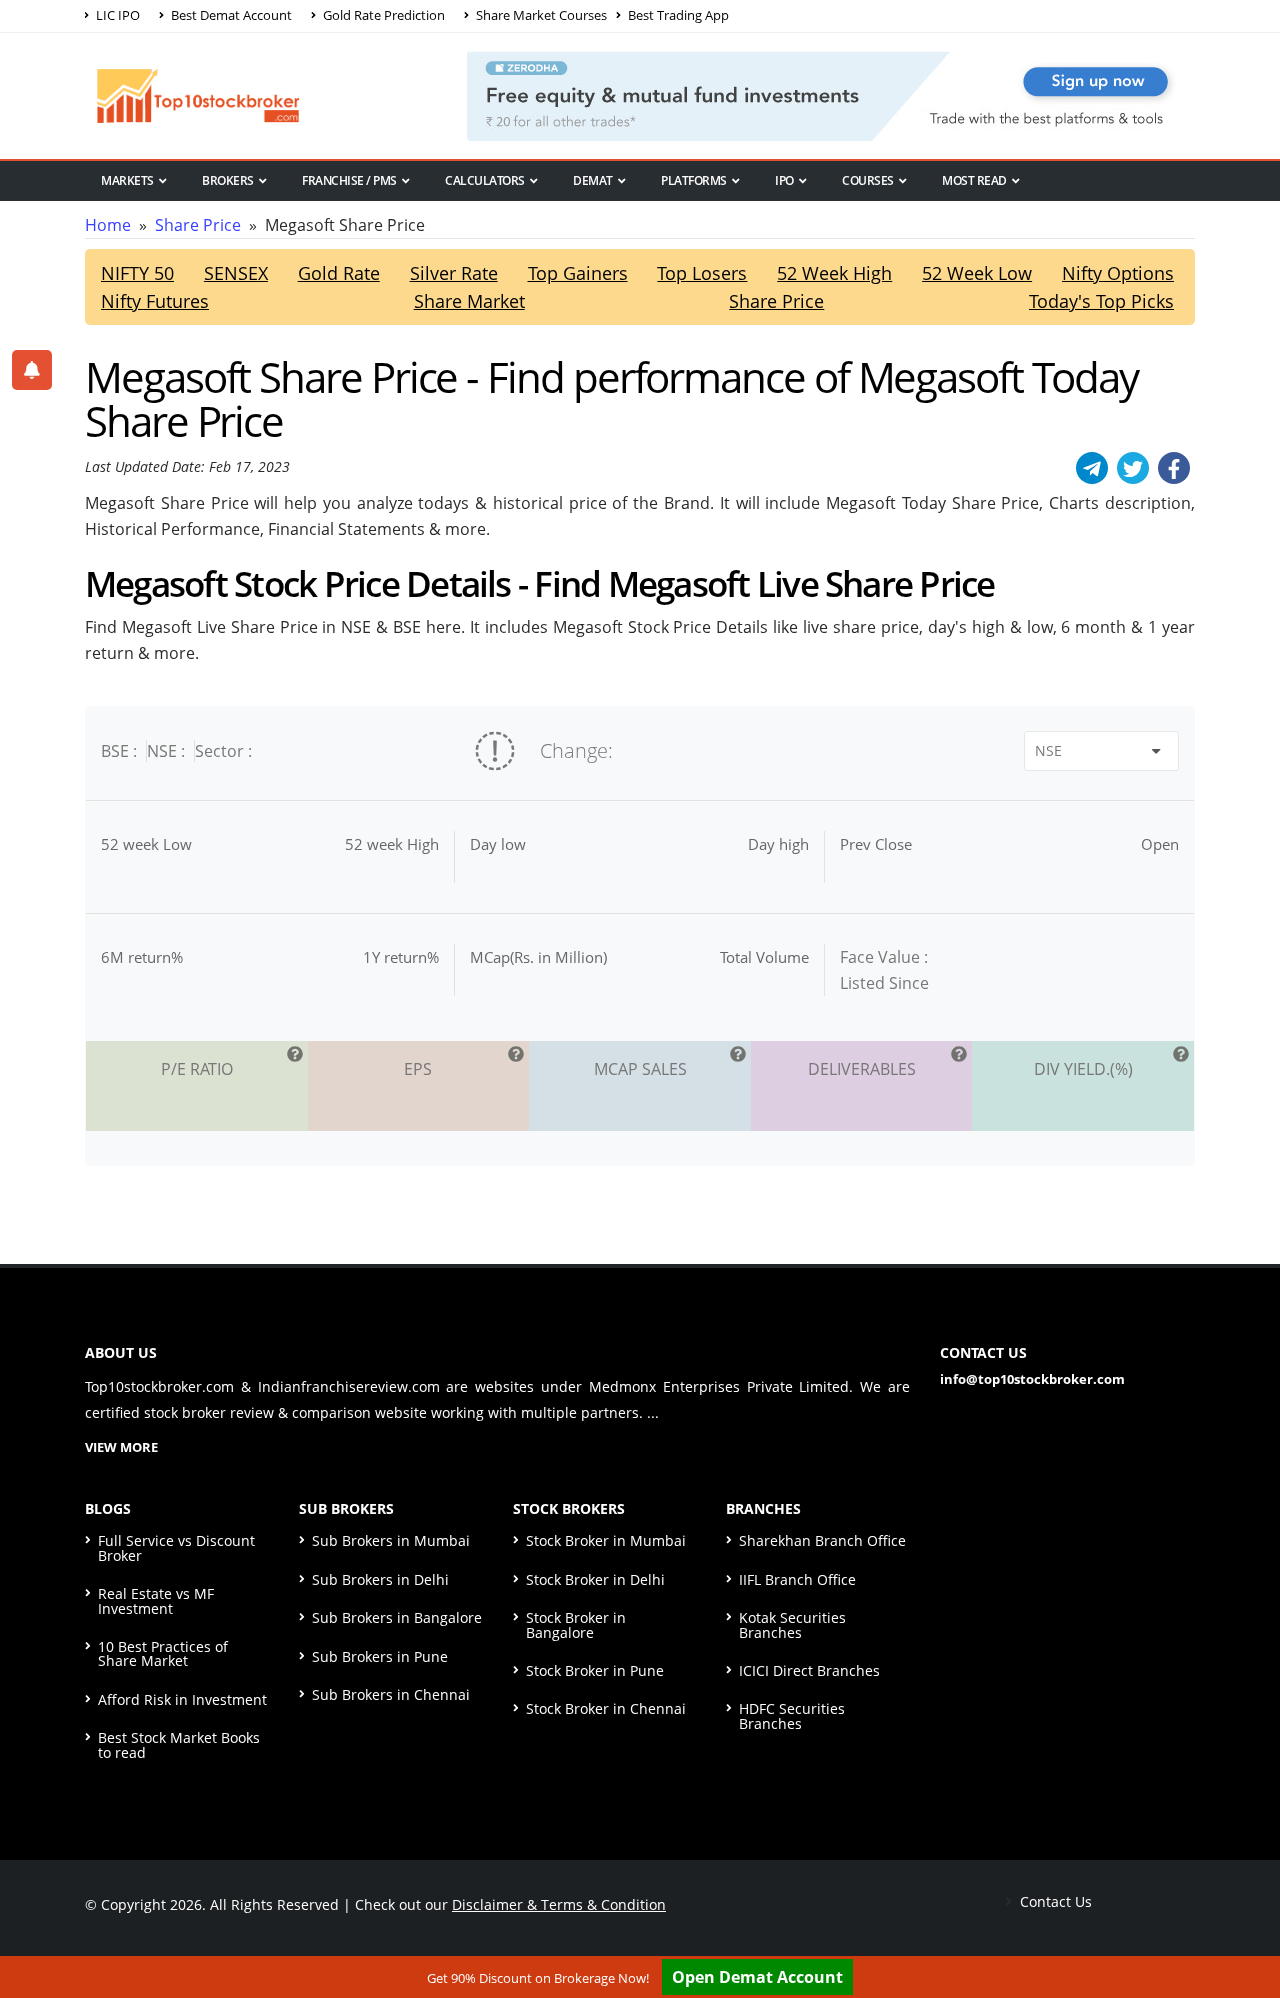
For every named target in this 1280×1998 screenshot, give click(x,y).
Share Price (198, 225)
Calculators (485, 180)
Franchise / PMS (349, 180)
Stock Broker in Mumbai (606, 1540)
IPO (784, 180)
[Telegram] (1092, 468)
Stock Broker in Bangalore (576, 1624)
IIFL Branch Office (797, 1579)
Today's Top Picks (1101, 301)
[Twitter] (1133, 468)
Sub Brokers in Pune (380, 1656)
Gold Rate (339, 273)
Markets (127, 180)
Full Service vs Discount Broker (176, 1547)
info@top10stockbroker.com (1032, 1379)
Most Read (974, 180)
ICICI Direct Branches (809, 1670)
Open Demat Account (757, 1977)
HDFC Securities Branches (792, 1715)
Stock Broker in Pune (595, 1670)
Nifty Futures (155, 301)
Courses (868, 180)
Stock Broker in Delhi (595, 1579)
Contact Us (1054, 1901)
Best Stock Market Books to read (179, 1744)
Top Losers (702, 273)
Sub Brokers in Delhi (380, 1579)
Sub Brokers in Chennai (391, 1694)
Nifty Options (1118, 273)
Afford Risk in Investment (182, 1699)
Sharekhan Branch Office (822, 1540)
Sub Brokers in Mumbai (391, 1540)
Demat (593, 180)
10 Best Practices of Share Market (163, 1653)
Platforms (694, 180)
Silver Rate (454, 273)
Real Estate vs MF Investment (156, 1600)
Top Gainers (578, 273)
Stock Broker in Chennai (606, 1708)
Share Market (469, 301)
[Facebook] (1174, 468)
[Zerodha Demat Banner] (831, 94)
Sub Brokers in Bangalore (397, 1617)
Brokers (228, 180)
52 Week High (834, 273)
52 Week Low (977, 273)
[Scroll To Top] (1245, 1920)
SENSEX (236, 273)
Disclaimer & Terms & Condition (559, 1904)
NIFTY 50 (137, 273)
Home (108, 225)
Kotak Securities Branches (792, 1624)
